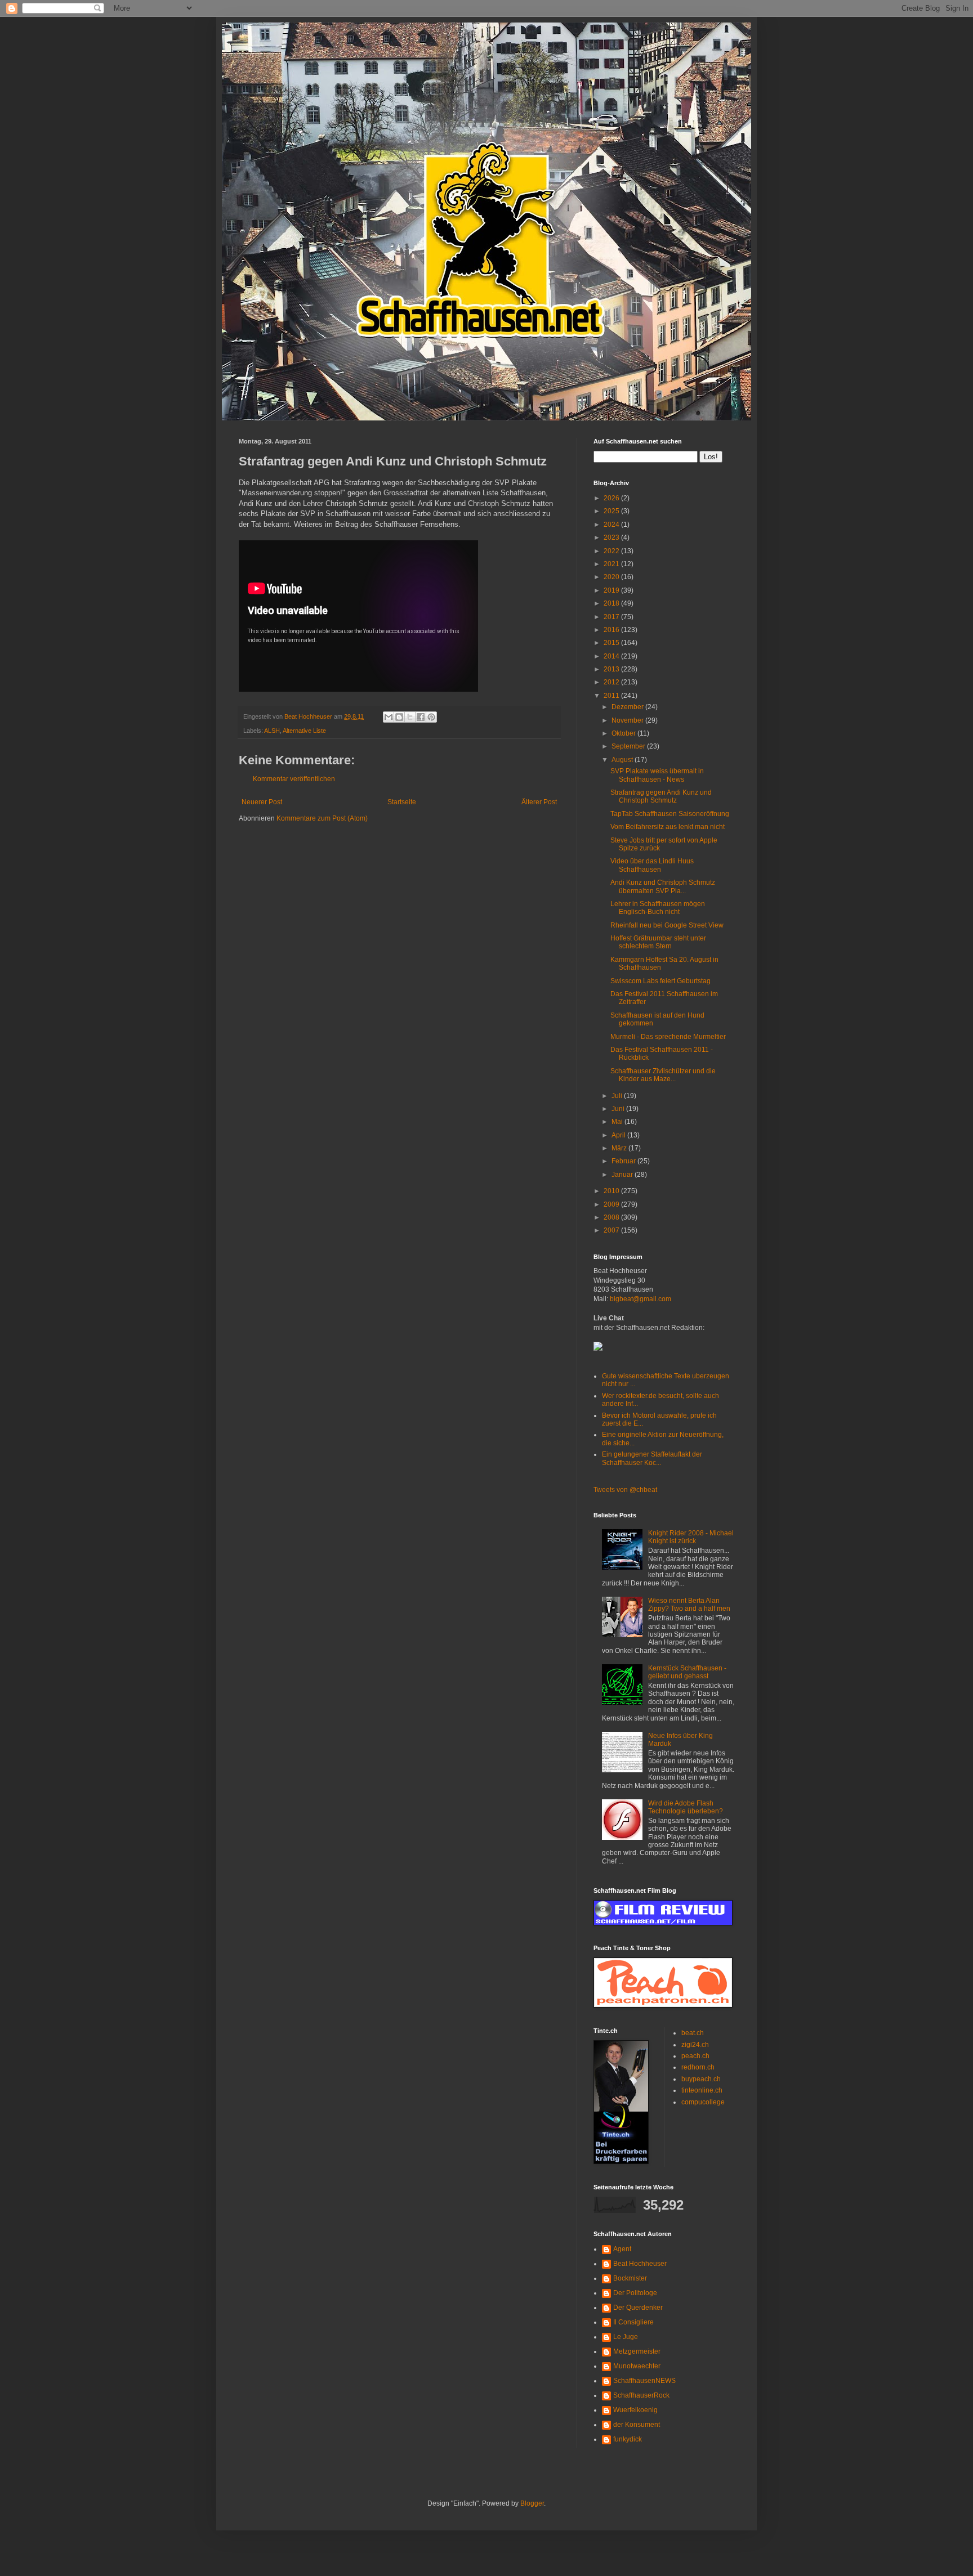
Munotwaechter (637, 2366)
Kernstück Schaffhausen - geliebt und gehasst (687, 1672)
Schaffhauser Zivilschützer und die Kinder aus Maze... (663, 1075)
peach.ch (695, 2056)
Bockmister (630, 2278)
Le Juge (626, 2337)
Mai (618, 1122)
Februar (624, 1161)
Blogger (532, 2503)
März (620, 1148)
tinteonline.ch (702, 2090)
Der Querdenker (638, 2308)
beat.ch (693, 2033)
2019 (612, 590)
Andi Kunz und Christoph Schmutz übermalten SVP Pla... (663, 886)
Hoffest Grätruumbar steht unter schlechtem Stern (658, 942)
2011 (612, 696)
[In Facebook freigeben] (421, 717)
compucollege (703, 2102)
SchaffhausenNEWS (644, 2381)
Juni (619, 1109)
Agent (622, 2249)
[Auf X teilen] (410, 717)
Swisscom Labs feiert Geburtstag (660, 981)
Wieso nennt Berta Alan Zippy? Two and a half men (689, 1605)
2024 (612, 525)
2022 (612, 551)
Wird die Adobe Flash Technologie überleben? (686, 1807)
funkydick (628, 2439)
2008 (612, 1217)
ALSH (272, 731)
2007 (612, 1230)
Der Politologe (635, 2293)
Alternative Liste (304, 731)
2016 (612, 630)
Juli (618, 1096)
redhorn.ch (698, 2067)
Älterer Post (539, 802)
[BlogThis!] (399, 717)
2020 (612, 577)
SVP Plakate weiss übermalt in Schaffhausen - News (657, 775)
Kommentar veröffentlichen (294, 779)
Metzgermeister (637, 2351)
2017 (612, 617)
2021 (612, 564)
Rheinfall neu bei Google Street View (667, 925)
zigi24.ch (695, 2045)
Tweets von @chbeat (625, 1490)
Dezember (628, 707)
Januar (623, 1175)
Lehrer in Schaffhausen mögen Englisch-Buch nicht (658, 908)
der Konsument (637, 2425)
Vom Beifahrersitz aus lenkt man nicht (668, 827)
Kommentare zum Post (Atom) (322, 818)
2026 (612, 498)
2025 (612, 511)
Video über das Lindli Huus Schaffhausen (652, 865)
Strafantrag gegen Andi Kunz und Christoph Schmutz (661, 796)
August (623, 760)
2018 (612, 603)
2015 (612, 643)
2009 (612, 1204)
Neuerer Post (262, 802)
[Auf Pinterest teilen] (431, 717)
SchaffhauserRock (641, 2395)
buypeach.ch (701, 2079)
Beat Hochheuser (640, 2264)
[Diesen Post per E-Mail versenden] (389, 717)
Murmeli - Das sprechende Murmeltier (668, 1037)
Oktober (624, 733)
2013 (612, 669)
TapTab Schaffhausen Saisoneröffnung (670, 814)
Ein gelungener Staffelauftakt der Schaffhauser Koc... (652, 1458)
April (619, 1135)
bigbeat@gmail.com (641, 1299)
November (628, 720)
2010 (612, 1191)
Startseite (402, 802)
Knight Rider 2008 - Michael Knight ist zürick (691, 1537)
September (629, 746)
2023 (612, 537)
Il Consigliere (633, 2322)
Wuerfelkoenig (635, 2410)
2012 (612, 682)
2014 (612, 656)
